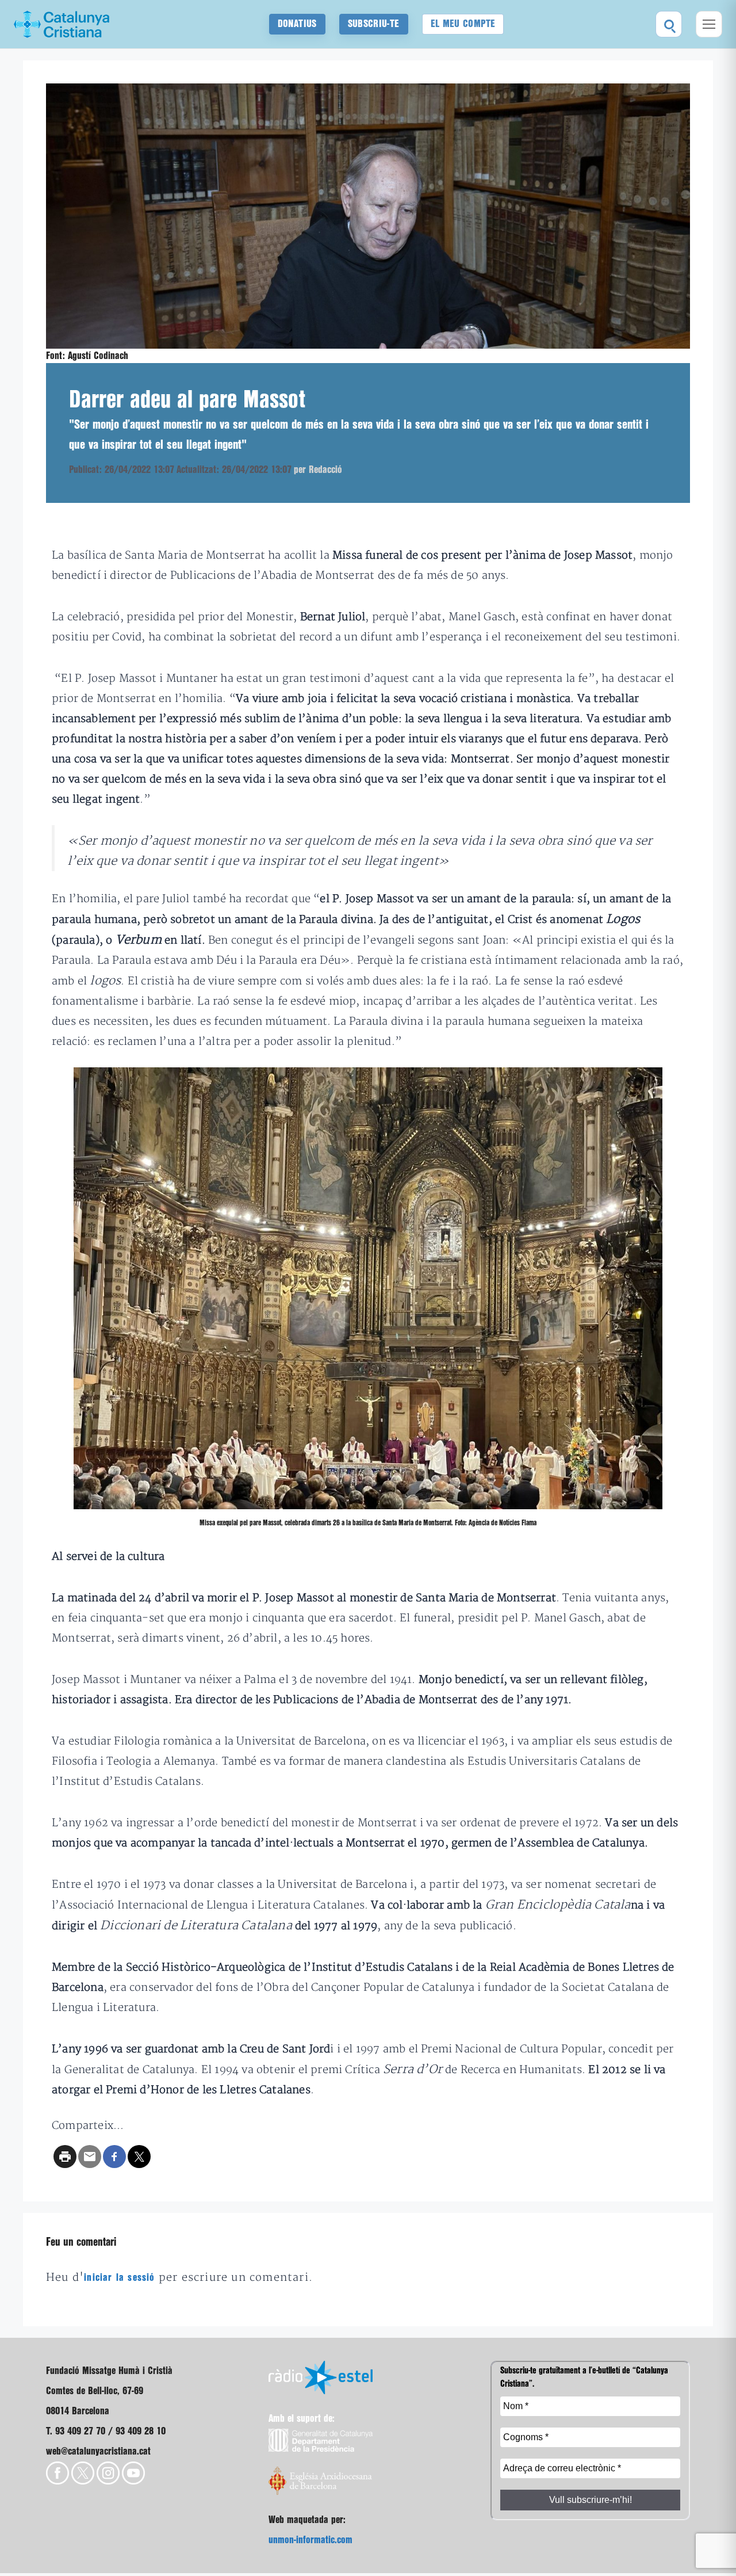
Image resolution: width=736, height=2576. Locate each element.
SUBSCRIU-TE (374, 24)
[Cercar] (669, 24)
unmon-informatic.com (310, 2540)
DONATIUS (297, 24)
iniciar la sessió (119, 2278)
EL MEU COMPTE (463, 24)
